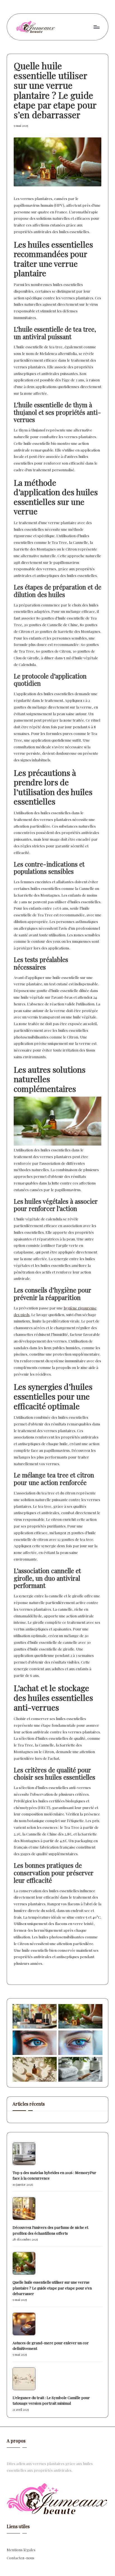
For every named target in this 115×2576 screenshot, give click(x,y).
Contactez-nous (21, 2558)
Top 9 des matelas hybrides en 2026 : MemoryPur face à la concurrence (54, 2175)
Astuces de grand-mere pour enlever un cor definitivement (51, 2345)
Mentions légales (21, 2550)
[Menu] (96, 27)
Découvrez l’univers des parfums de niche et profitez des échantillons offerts (50, 2230)
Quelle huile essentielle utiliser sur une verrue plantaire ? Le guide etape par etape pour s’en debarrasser (52, 2288)
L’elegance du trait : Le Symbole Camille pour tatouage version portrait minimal (51, 2400)
